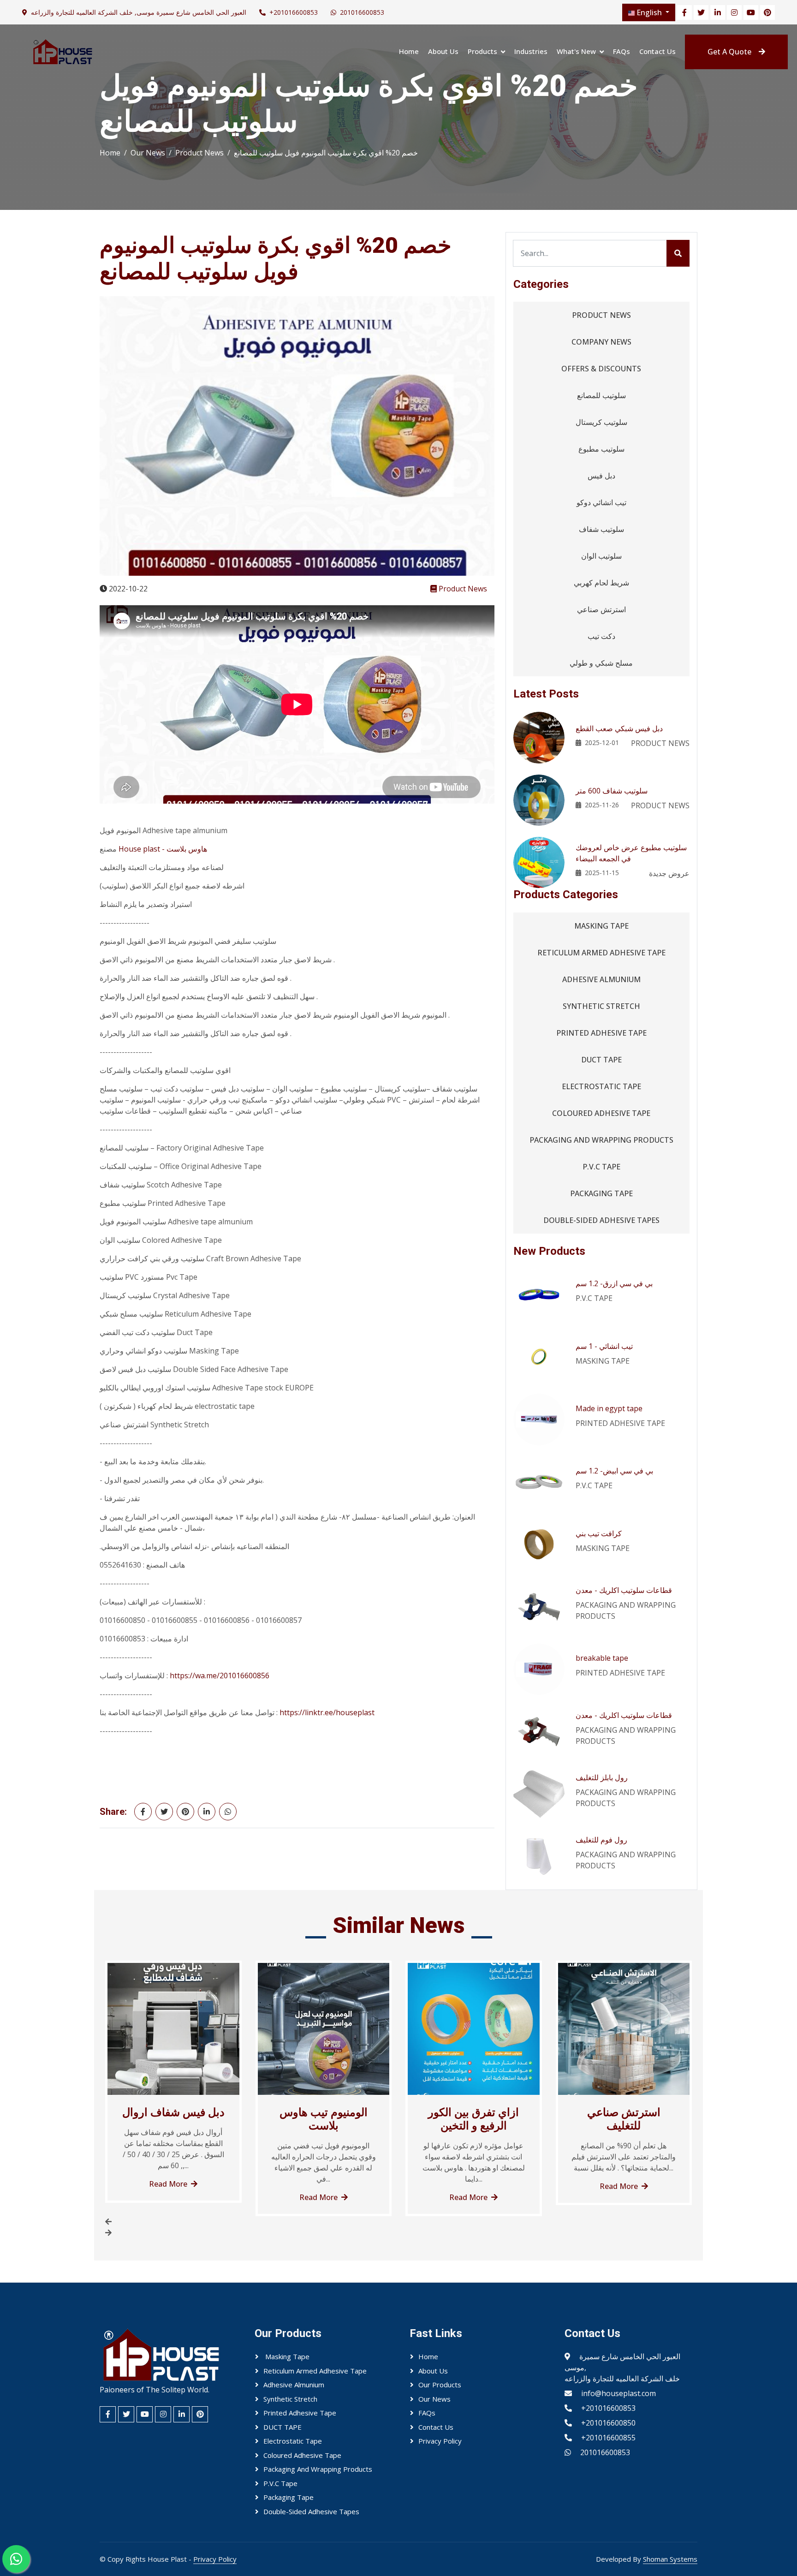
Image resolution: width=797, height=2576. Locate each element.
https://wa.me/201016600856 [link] (220, 1676)
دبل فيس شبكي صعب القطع (619, 728)
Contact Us (657, 51)
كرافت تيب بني (599, 1533)
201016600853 (362, 12)
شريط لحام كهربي (601, 583)
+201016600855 (608, 2438)
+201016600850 (608, 2423)
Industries (531, 51)
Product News (199, 153)
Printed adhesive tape (601, 1033)
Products (482, 51)
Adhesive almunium (601, 979)
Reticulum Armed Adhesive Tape (601, 953)
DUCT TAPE (601, 1060)
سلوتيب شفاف (601, 529)
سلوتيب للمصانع (601, 395)
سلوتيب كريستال (601, 422)
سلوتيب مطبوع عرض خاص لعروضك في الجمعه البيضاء (631, 853)
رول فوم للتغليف (601, 1840)
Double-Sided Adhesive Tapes (601, 1220)
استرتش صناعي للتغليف (624, 2119)
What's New (576, 51)
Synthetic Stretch (601, 1006)
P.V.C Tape (601, 1167)
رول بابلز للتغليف (602, 1777)
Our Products (440, 2385)
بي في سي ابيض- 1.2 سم (614, 1471)
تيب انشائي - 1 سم (604, 1346)
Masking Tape (601, 926)
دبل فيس (601, 476)
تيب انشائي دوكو (601, 502)
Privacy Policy (440, 2441)
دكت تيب (601, 636)
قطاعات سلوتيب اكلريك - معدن (624, 1590)
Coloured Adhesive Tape (601, 1113)
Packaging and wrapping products (601, 1140)
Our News (148, 153)
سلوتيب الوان (601, 556)
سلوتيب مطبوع (601, 449)
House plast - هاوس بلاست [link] (163, 849)
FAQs (622, 51)
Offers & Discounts (601, 369)
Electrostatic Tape (601, 1086)
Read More (168, 2184)
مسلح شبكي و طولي (601, 663)
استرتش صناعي (601, 609)
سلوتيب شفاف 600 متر (612, 791)
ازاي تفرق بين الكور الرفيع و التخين (473, 2119)
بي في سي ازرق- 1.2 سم (614, 1283)
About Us (443, 51)
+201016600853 (294, 12)
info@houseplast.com (619, 2393)
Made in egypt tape (609, 1408)
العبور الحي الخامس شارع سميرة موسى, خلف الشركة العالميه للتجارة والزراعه (139, 12)
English (649, 12)
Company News (601, 342)
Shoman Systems (670, 2559)
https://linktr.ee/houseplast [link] (327, 1712)
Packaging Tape (601, 1193)
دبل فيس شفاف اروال (173, 2112)
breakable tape (602, 1658)
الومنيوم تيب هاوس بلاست (324, 2119)
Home (409, 51)
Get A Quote (729, 52)
